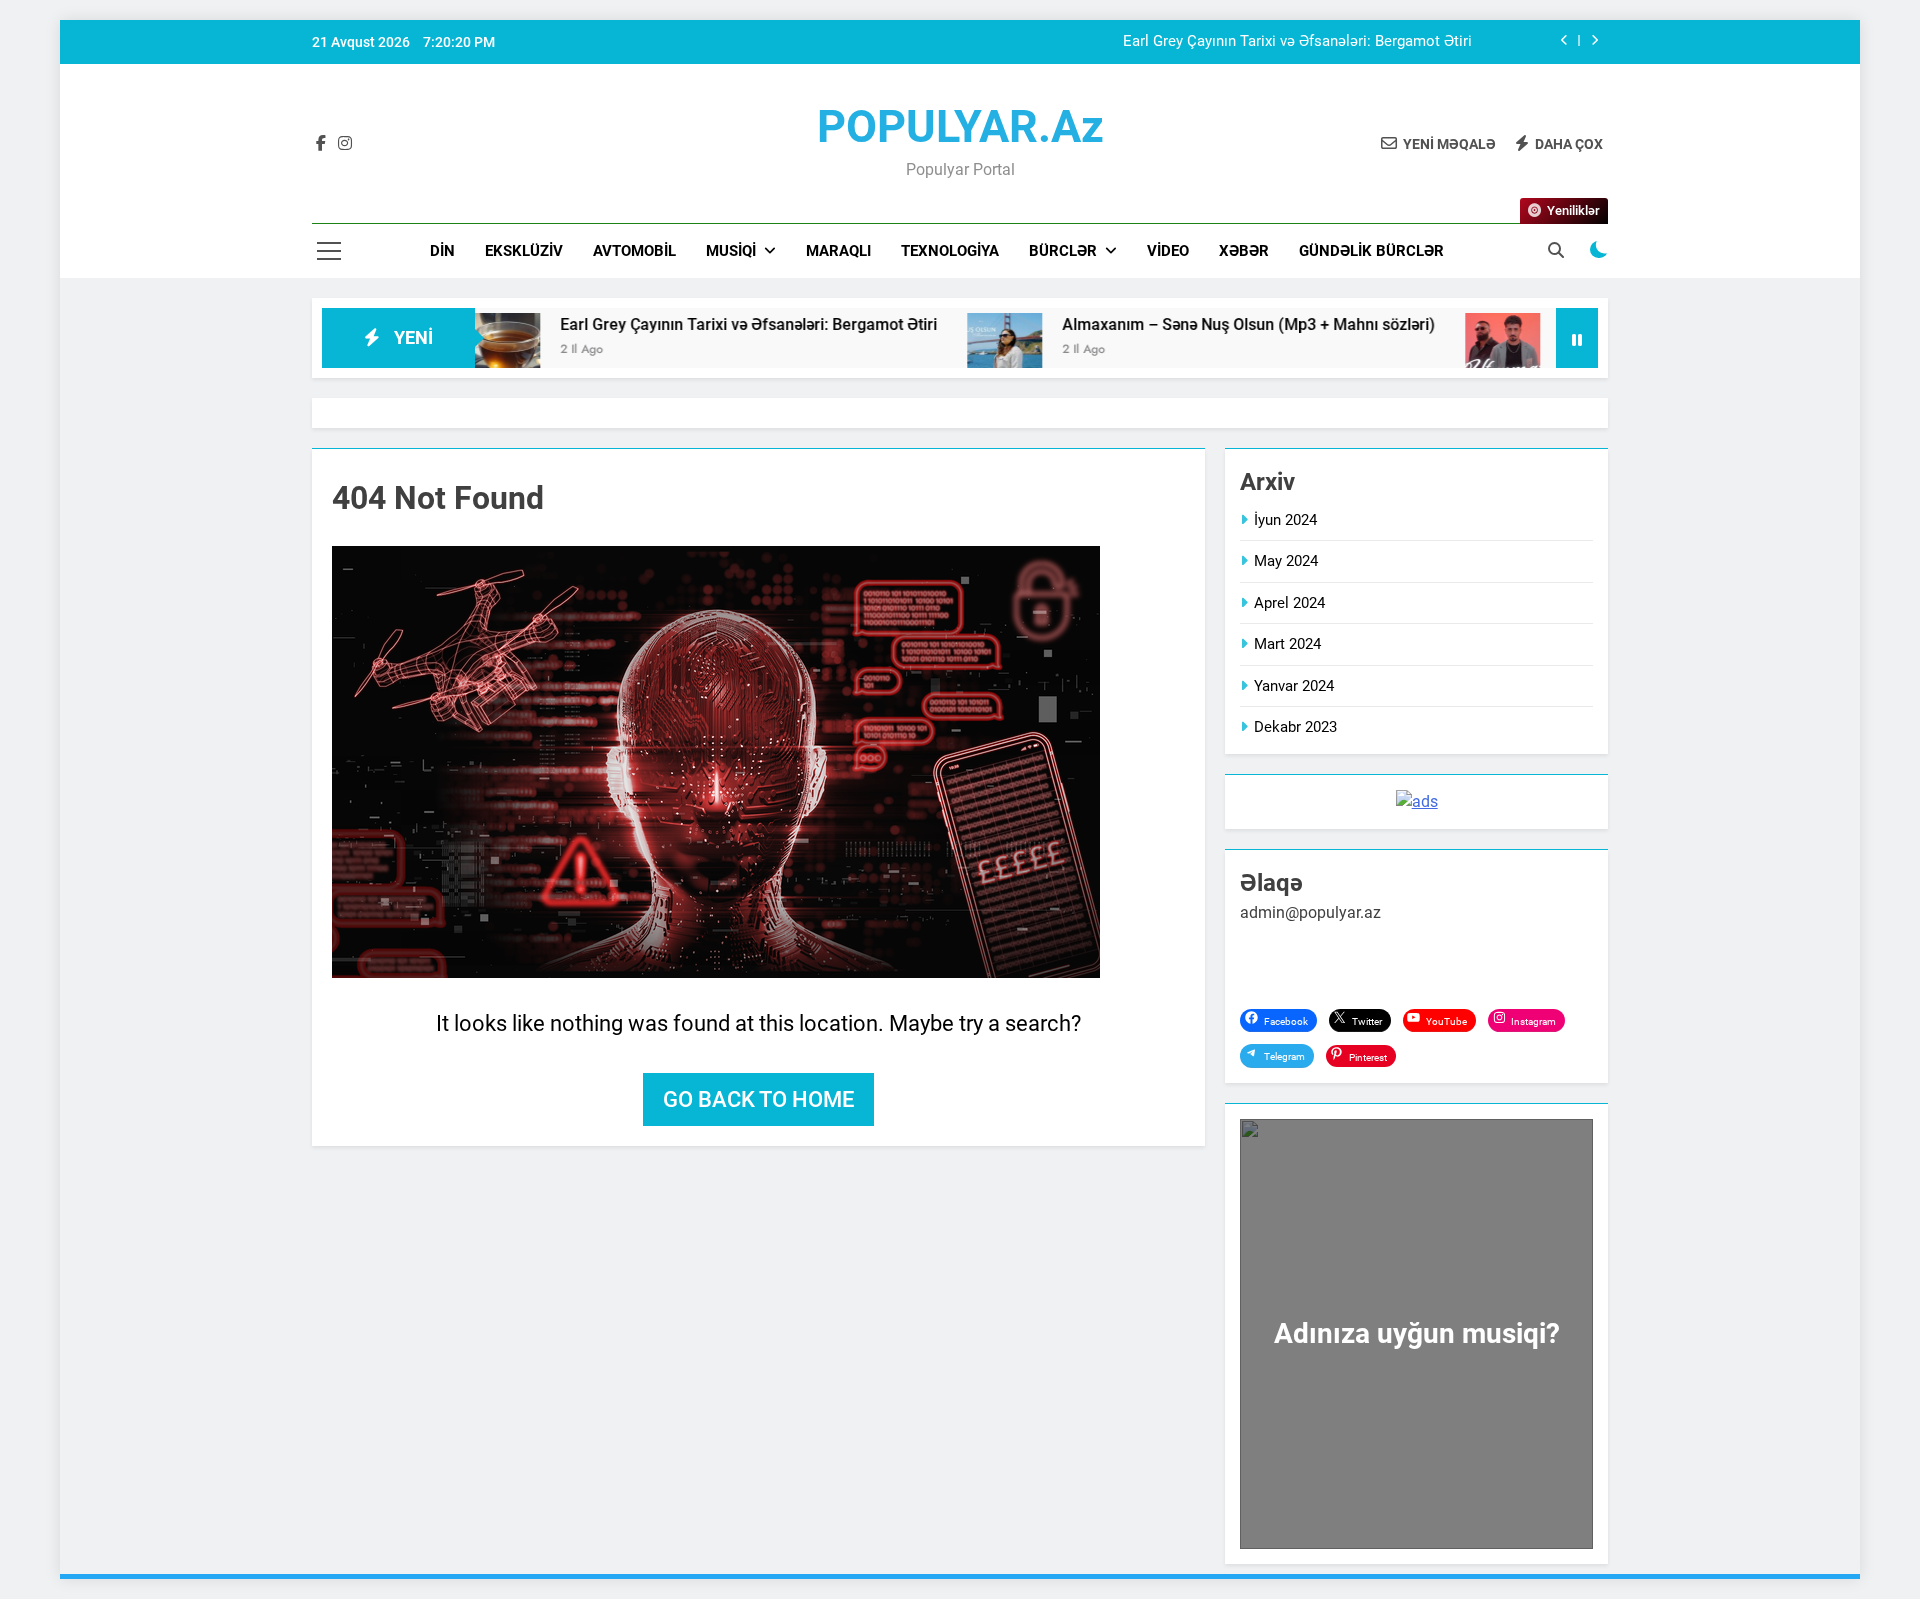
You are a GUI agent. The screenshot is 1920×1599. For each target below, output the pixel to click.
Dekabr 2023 (1295, 727)
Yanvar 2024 (1294, 686)
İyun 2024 (1285, 520)
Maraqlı (838, 251)
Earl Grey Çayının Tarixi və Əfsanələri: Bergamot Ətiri (1297, 42)
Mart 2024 (1287, 644)
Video (1168, 251)
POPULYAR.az (960, 126)
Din (442, 251)
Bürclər (1063, 251)
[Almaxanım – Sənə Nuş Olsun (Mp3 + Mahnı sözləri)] (936, 350)
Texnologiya (950, 251)
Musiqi (731, 251)
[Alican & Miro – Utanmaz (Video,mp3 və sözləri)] (1434, 350)
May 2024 (1286, 561)
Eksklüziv (524, 251)
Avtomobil (634, 251)
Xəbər (1244, 251)
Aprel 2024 (1289, 603)
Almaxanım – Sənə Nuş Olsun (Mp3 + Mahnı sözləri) (1180, 324)
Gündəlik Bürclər (1371, 251)
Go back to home (758, 1099)
